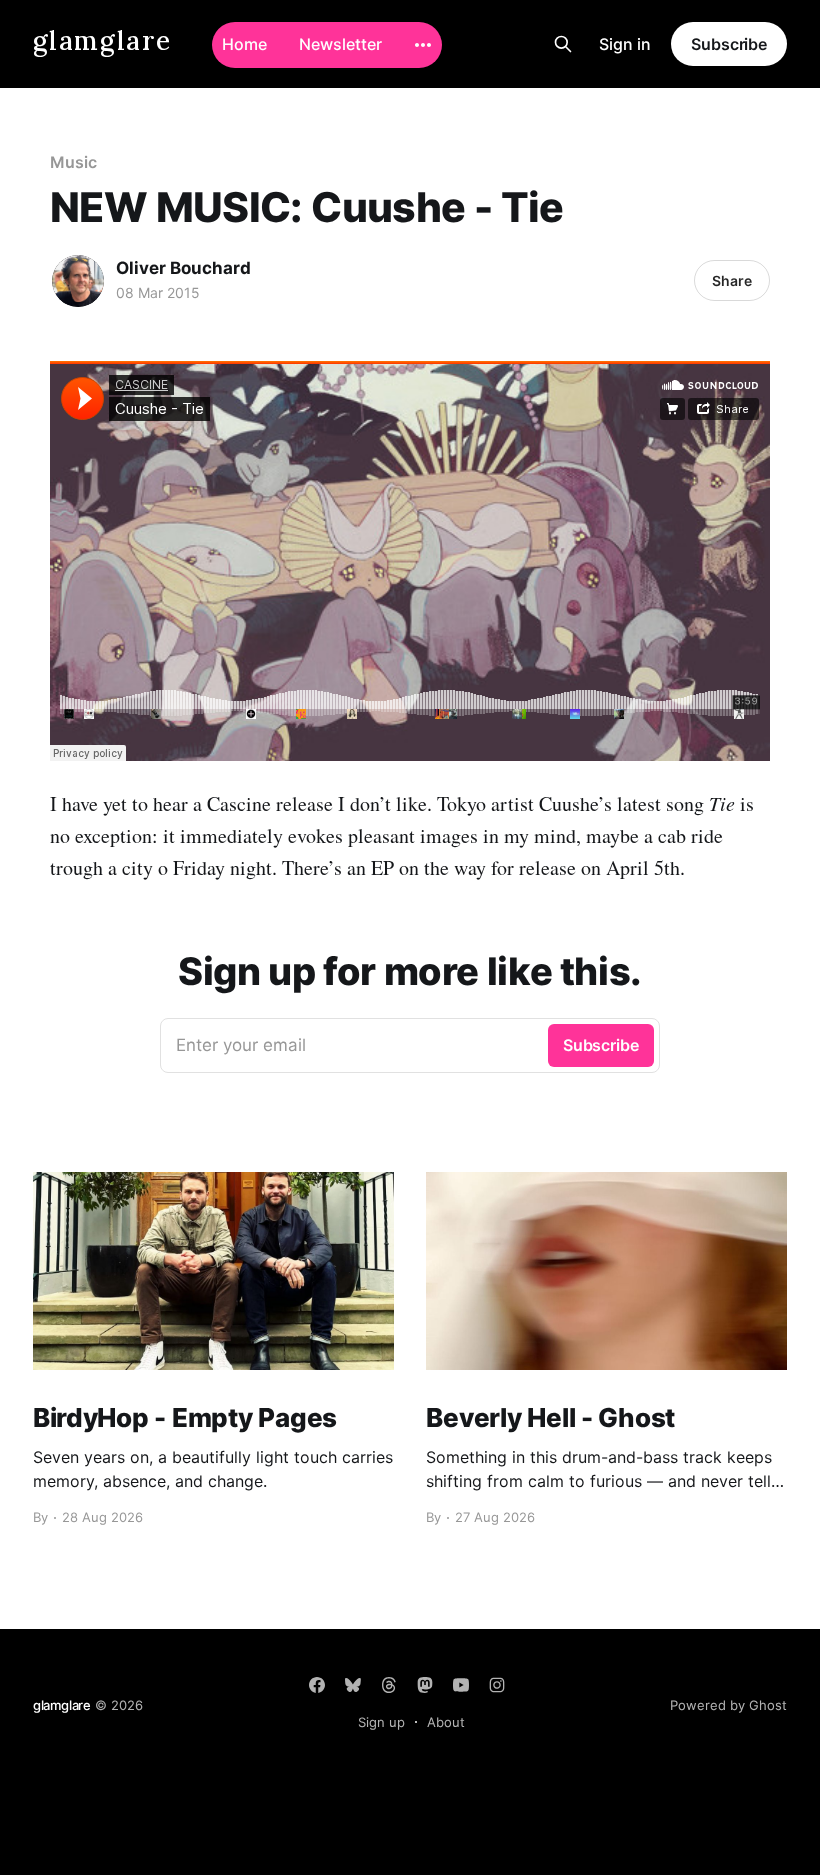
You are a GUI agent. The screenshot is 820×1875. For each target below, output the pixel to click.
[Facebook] (317, 1685)
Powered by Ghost (728, 1705)
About (446, 1722)
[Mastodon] (425, 1685)
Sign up (381, 1722)
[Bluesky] (353, 1685)
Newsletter (340, 44)
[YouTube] (461, 1685)
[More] (423, 45)
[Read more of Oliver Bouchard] (78, 281)
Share (732, 280)
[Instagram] (497, 1685)
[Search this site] (563, 44)
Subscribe (729, 44)
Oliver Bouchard (183, 268)
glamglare (102, 41)
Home (244, 44)
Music (73, 162)
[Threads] (389, 1685)
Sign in (625, 44)
